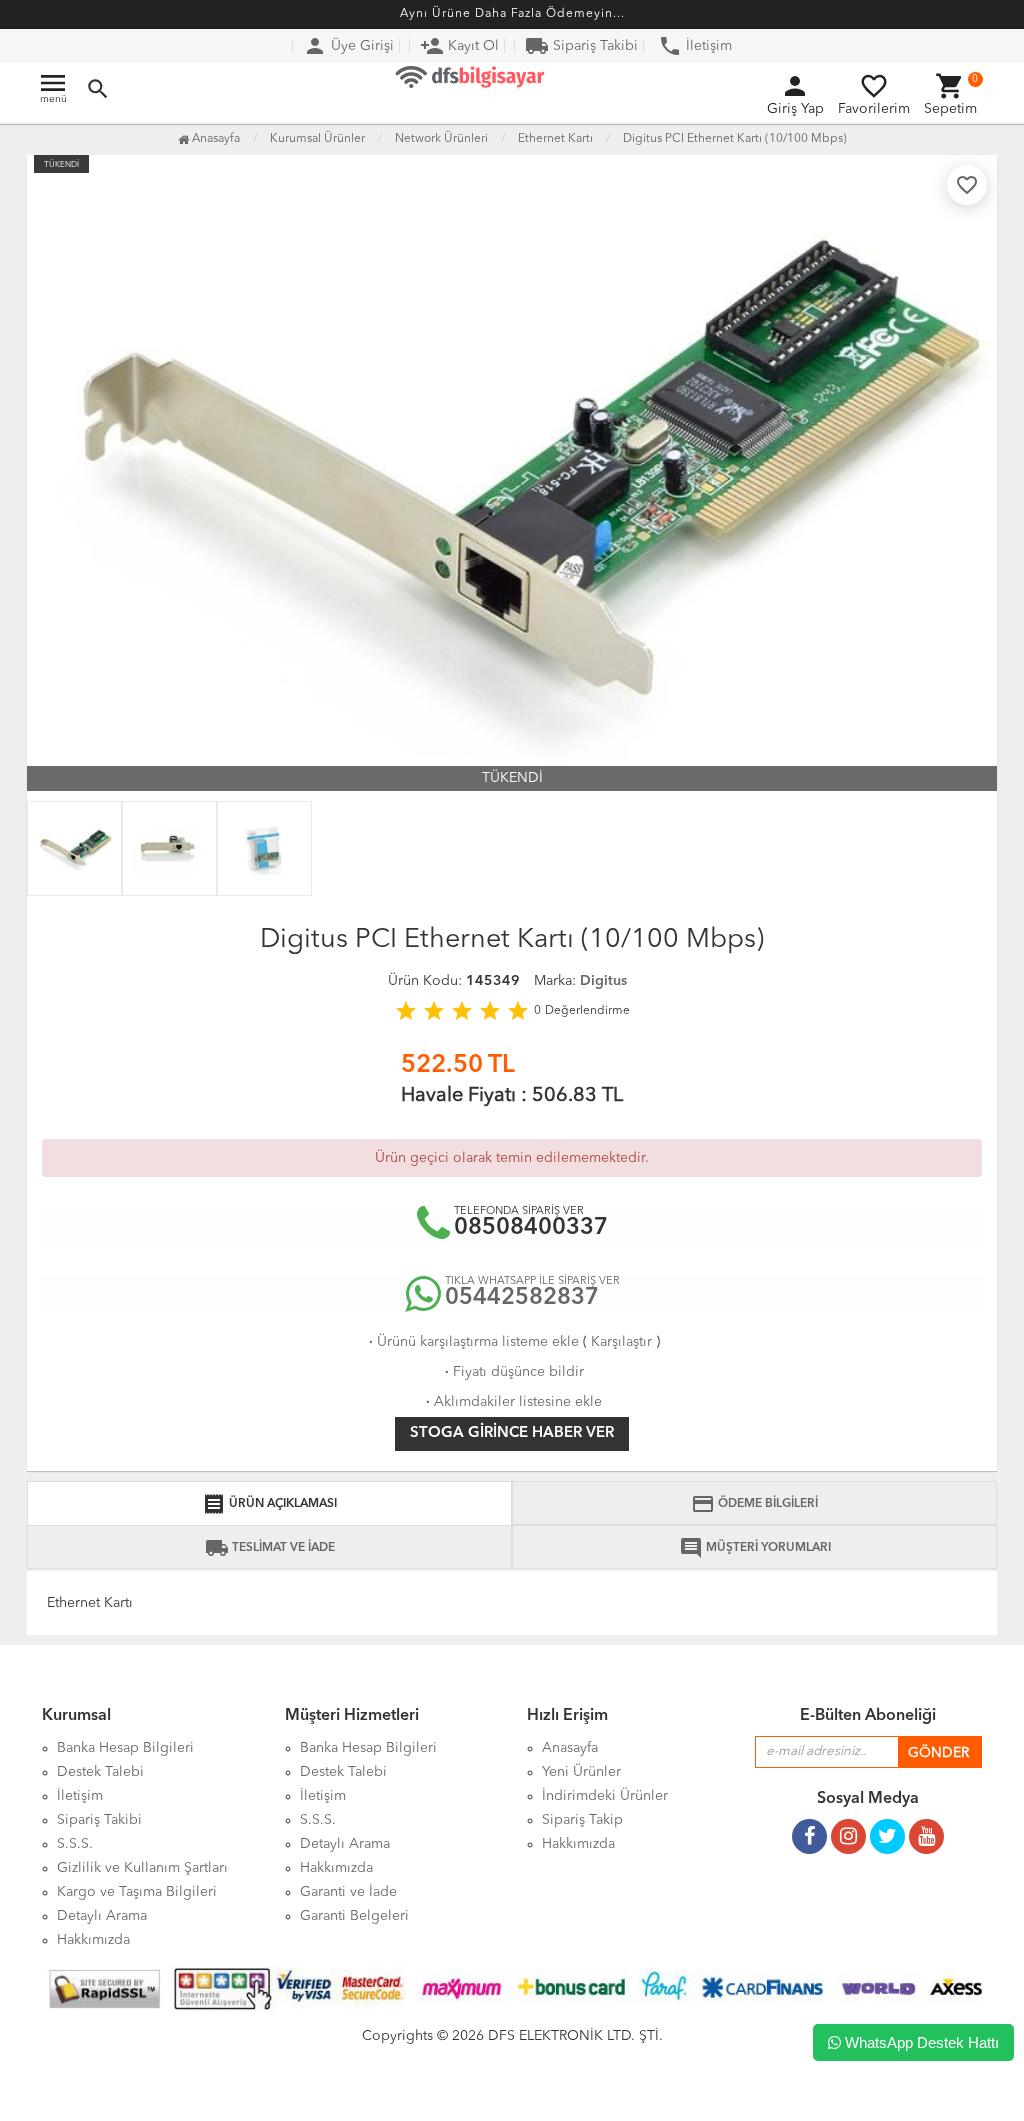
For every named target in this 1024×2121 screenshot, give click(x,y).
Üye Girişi (348, 46)
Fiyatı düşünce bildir (512, 1372)
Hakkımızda (93, 1940)
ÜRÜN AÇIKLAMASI (269, 1504)
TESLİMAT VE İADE (270, 1548)
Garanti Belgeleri (354, 1916)
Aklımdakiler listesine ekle (512, 1402)
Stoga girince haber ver (512, 1433)
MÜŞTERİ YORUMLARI (755, 1548)
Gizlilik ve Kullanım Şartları (142, 1868)
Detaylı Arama (102, 1916)
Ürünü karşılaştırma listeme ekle (472, 1342)
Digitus (603, 981)
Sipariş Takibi (581, 46)
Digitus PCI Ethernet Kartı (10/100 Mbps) (735, 139)
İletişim (695, 46)
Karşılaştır (621, 1342)
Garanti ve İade (348, 1892)
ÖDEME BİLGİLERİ (754, 1504)
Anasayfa (214, 139)
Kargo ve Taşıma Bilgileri (137, 1892)
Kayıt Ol (459, 46)
